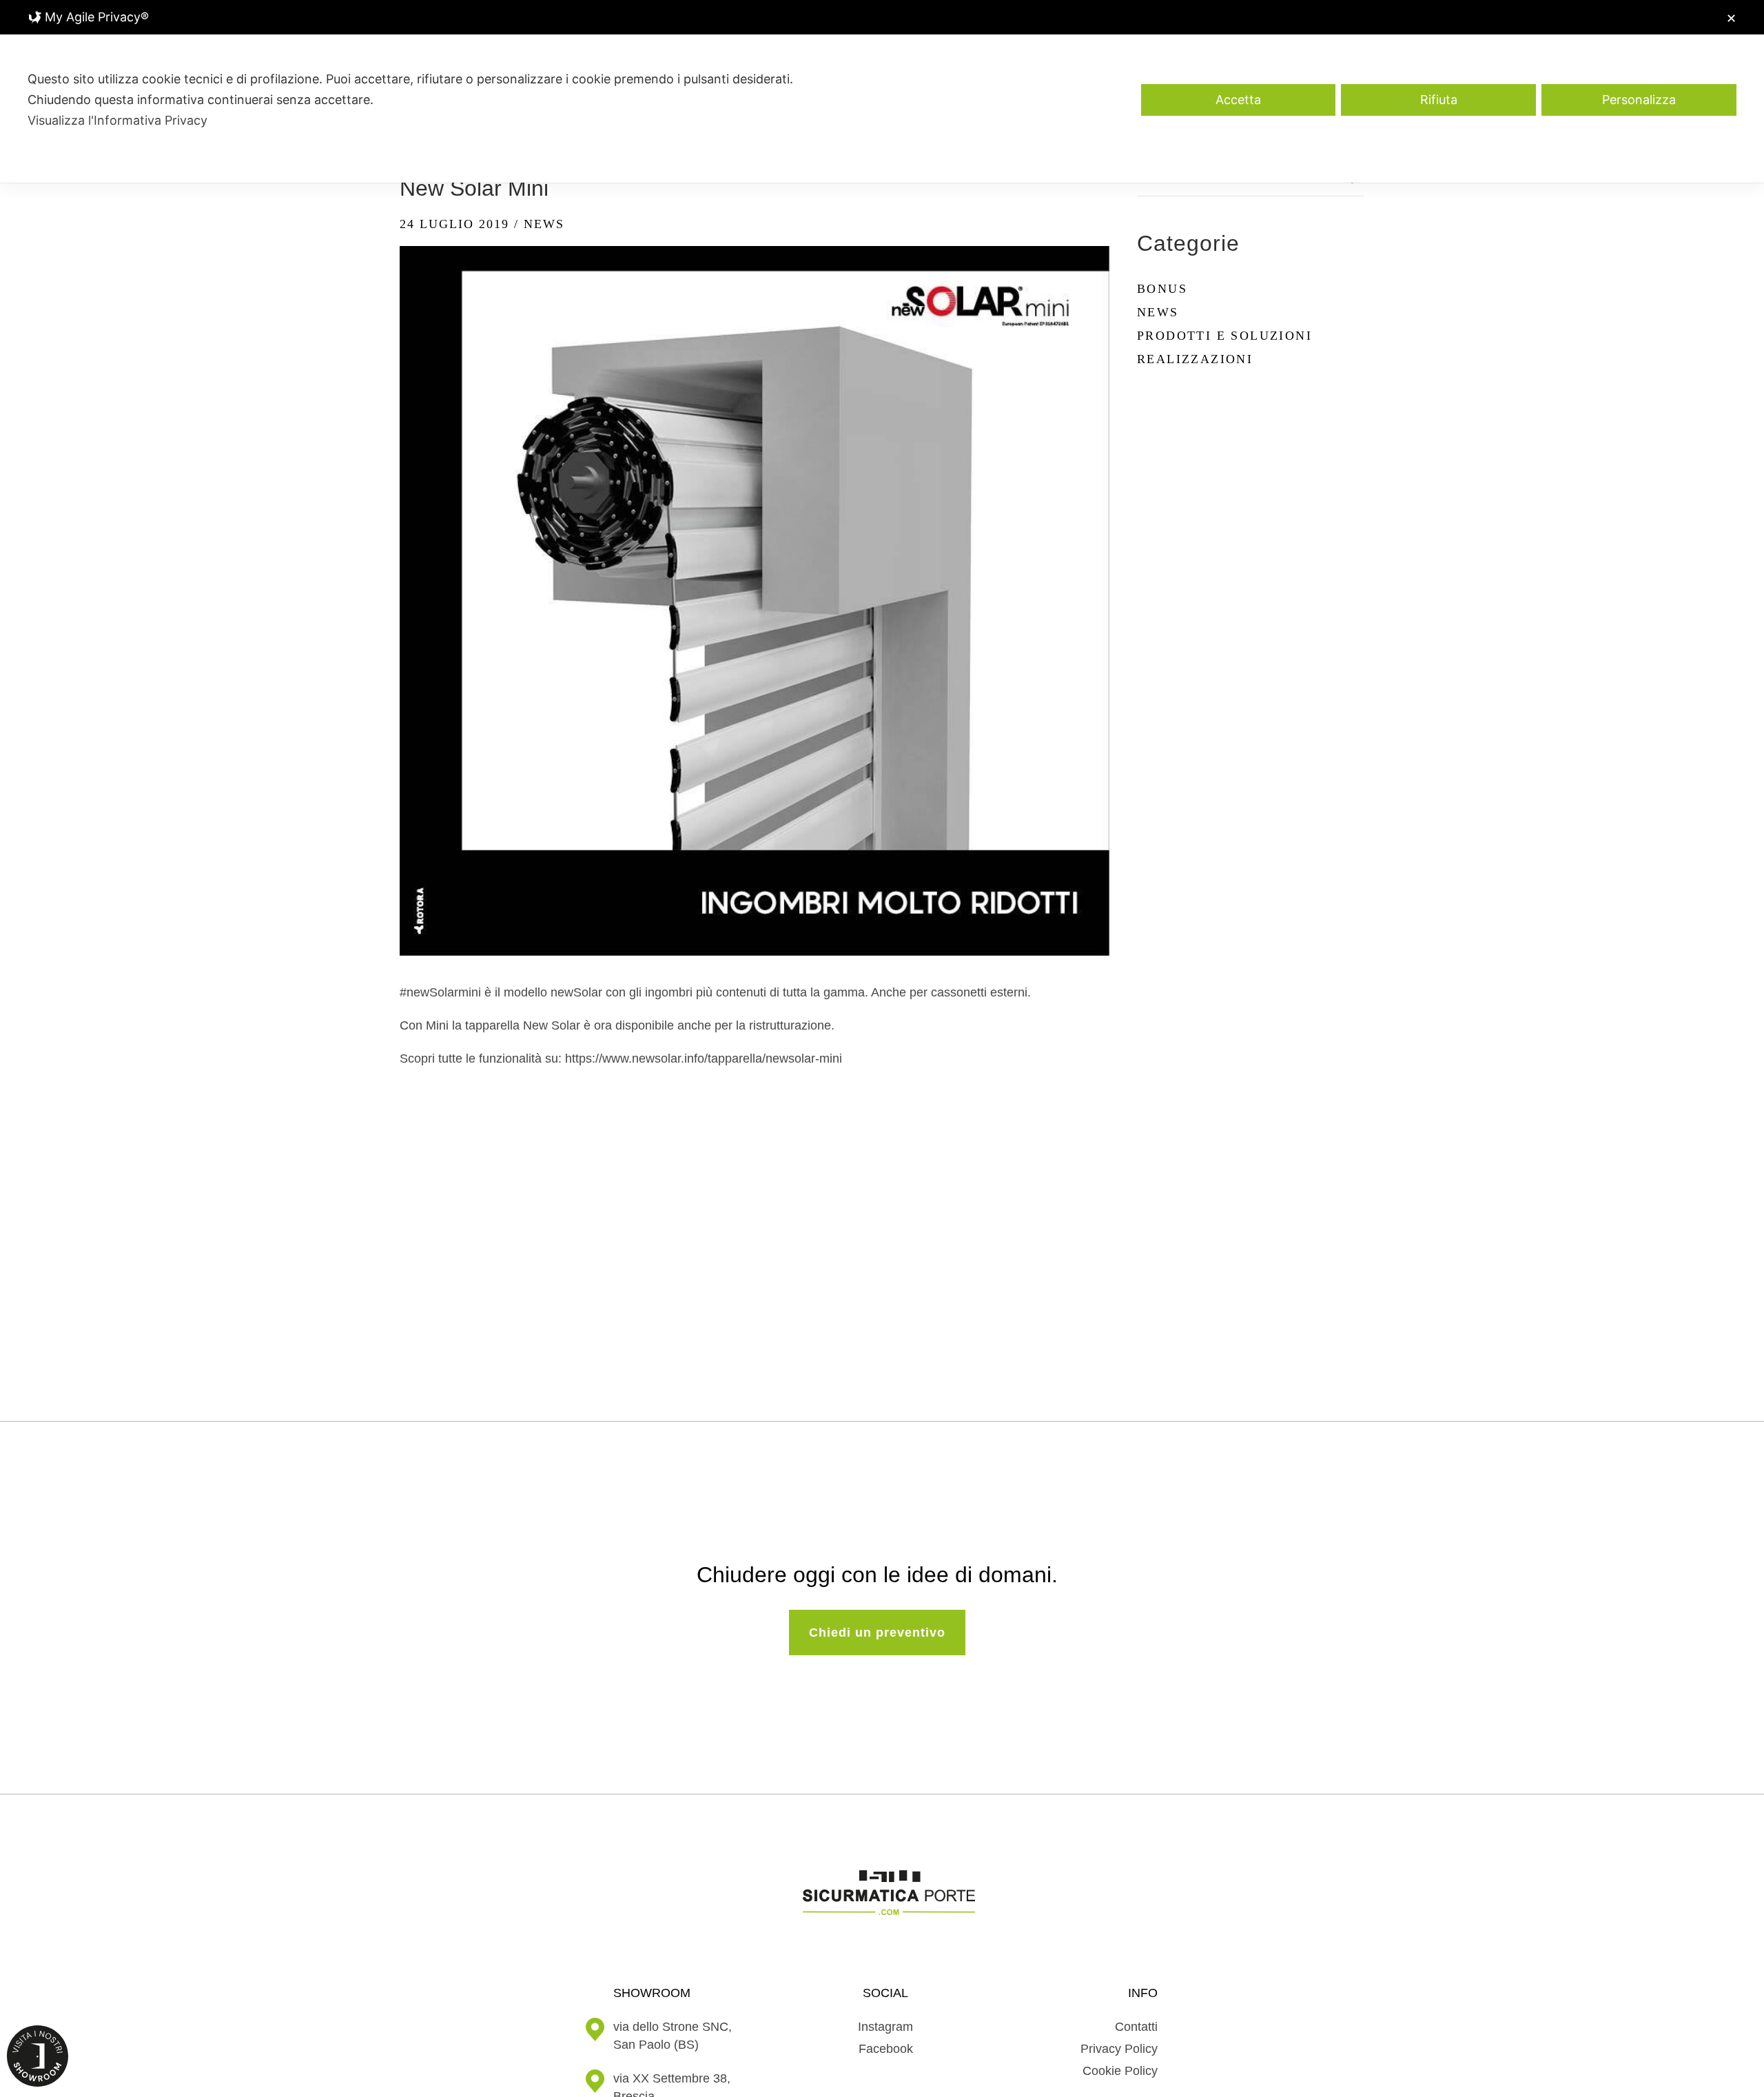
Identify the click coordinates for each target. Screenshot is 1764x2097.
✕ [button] (1731, 18)
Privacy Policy (1119, 2049)
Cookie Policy (1120, 2071)
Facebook (886, 2049)
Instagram (885, 2027)
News (544, 224)
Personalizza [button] (1639, 100)
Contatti (1136, 2027)
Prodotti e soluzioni (1224, 336)
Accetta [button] (1238, 100)
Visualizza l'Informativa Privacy (117, 120)
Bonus (1162, 289)
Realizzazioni (1195, 359)
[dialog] (882, 91)
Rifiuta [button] (1439, 100)
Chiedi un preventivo (877, 1633)
